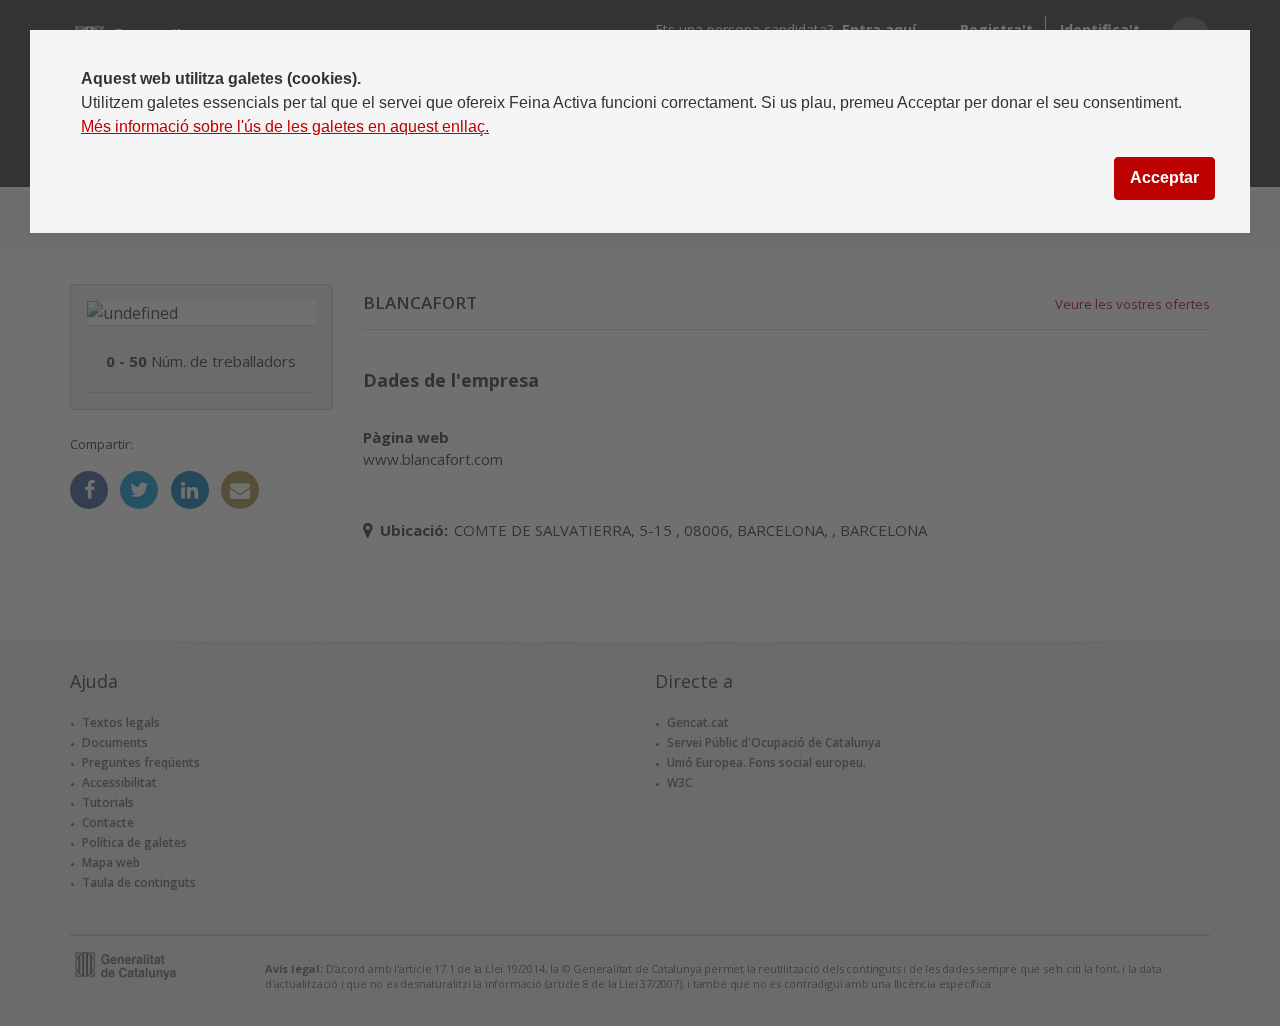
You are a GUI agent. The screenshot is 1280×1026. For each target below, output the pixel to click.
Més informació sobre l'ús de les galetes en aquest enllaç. (285, 126)
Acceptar (1164, 177)
